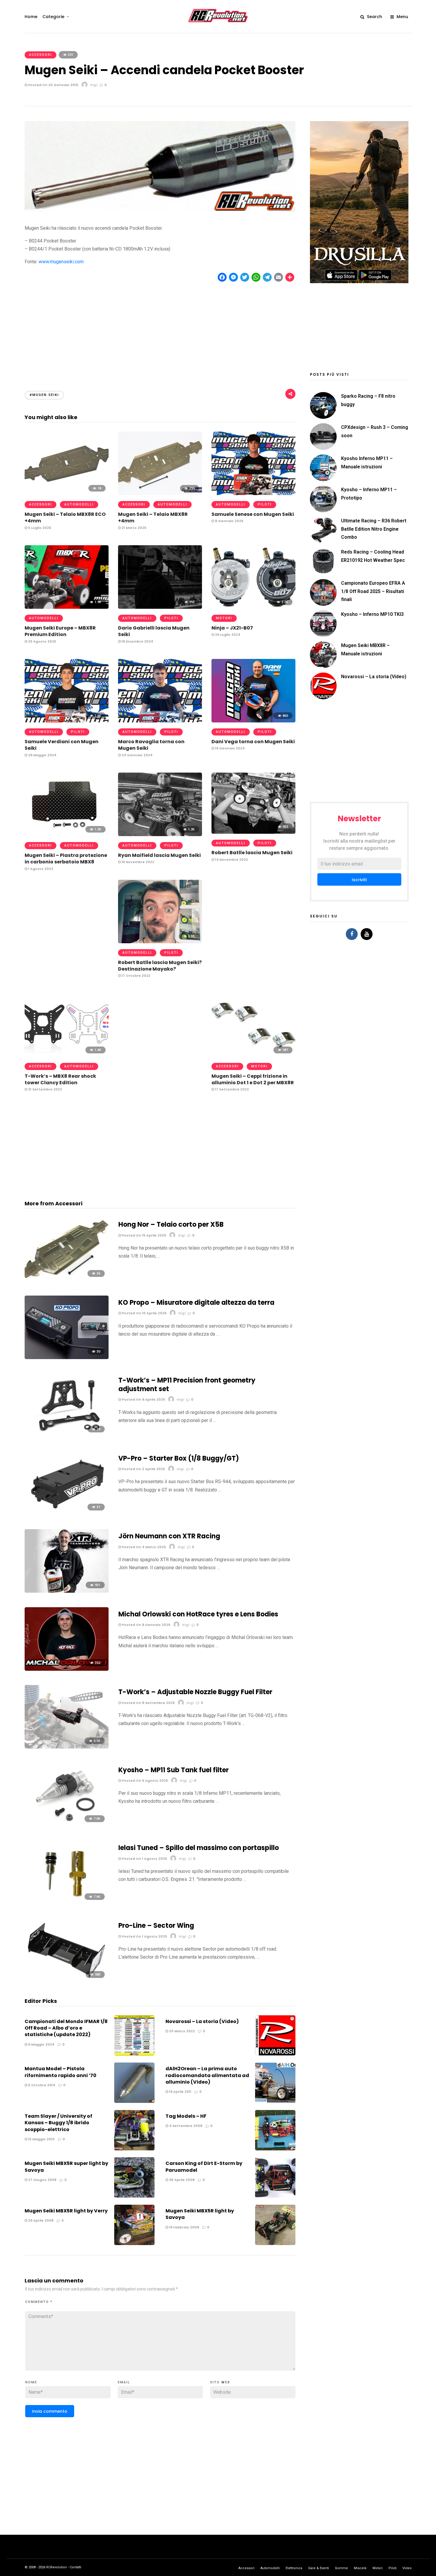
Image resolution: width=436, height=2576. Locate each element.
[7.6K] (67, 1903)
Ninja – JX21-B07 (232, 628)
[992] (160, 607)
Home (31, 17)
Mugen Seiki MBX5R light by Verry (66, 2211)
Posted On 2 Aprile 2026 (143, 1469)
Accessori (40, 55)
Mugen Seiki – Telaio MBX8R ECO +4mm (65, 517)
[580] (67, 1981)
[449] (253, 493)
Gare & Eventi (319, 2568)
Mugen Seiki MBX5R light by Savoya (200, 2214)
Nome (31, 2382)
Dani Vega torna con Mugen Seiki (253, 742)
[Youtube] (367, 934)
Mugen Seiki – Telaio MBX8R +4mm (153, 517)
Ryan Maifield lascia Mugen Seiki (159, 855)
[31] (67, 1513)
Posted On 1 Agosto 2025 (144, 1859)
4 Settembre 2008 (185, 2126)
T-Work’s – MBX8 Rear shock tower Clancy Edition (60, 1079)
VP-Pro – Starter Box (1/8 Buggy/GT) (179, 1458)
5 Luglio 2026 (39, 528)
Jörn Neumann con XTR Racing (169, 1536)
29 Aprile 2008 (40, 2220)
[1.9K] (67, 607)
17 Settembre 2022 (231, 1089)
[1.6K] (67, 721)
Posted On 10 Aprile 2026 (144, 1313)
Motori (224, 618)
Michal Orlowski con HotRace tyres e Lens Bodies (198, 1614)
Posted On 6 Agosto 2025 (144, 1781)
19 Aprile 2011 (180, 2092)
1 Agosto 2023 (40, 869)
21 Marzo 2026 (133, 528)
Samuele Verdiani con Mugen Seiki (62, 745)
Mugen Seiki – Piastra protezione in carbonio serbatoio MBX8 (66, 859)
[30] (67, 1357)
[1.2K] (67, 834)
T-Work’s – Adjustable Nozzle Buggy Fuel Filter (195, 1692)
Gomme (341, 2568)
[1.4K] (67, 1055)
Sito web (220, 2382)
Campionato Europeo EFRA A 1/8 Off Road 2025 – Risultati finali (373, 591)
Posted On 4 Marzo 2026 (143, 1547)
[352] (67, 1669)
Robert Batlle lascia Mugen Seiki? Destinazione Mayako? (160, 966)
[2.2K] (253, 607)
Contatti (75, 2567)
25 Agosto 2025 (42, 641)
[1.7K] (160, 721)
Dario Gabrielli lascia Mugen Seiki (154, 631)
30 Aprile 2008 (181, 2180)
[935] (253, 832)
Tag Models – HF (186, 2116)
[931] (67, 1591)
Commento (39, 2302)
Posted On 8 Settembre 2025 (148, 1703)
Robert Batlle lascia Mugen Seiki (252, 853)
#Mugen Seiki (44, 395)
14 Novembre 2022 (231, 860)
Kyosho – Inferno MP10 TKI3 (372, 614)
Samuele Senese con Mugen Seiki (253, 514)
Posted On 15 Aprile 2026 (144, 1235)
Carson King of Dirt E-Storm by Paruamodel (204, 2167)
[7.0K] (67, 1825)
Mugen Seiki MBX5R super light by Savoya (66, 2167)
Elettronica (294, 2568)
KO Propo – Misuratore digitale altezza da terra (196, 1303)
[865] (253, 721)
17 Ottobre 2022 (136, 976)
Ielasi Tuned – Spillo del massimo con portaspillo (199, 1848)
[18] (67, 493)
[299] (160, 493)
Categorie (53, 17)
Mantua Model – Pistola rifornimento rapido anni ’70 (61, 2072)
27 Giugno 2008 (42, 2180)
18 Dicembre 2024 (137, 641)
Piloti (265, 504)
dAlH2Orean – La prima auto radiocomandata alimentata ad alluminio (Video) (207, 2075)
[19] (67, 1435)
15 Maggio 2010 (41, 2139)
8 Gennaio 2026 (229, 521)
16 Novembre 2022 (137, 862)
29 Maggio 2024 (42, 755)
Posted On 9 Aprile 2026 (143, 1399)
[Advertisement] (160, 331)
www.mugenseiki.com (61, 262)
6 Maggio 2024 (41, 2044)
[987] (253, 1055)
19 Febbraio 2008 (184, 2227)
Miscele (360, 2568)
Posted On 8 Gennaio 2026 (146, 1625)
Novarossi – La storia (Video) (202, 2021)
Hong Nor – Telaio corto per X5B (171, 1224)
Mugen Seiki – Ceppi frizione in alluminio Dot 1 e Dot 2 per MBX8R (253, 1079)
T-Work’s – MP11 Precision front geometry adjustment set (187, 1385)
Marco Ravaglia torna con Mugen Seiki (151, 745)
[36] (67, 1280)
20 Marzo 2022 (182, 2031)
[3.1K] (67, 1747)
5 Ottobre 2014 (41, 2085)
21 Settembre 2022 (45, 1089)
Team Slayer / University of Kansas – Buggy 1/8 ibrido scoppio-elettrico (58, 2123)
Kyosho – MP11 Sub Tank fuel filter (174, 1770)
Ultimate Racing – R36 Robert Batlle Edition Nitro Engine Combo (374, 529)
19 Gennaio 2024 (229, 748)
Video (407, 2568)
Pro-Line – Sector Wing (156, 1926)
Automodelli (79, 504)
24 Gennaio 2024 (137, 755)
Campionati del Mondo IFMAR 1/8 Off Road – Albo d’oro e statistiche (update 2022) (66, 2028)
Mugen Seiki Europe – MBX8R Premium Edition (60, 631)
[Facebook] (352, 934)
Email (124, 2382)
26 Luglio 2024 (227, 635)
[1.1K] (160, 942)
